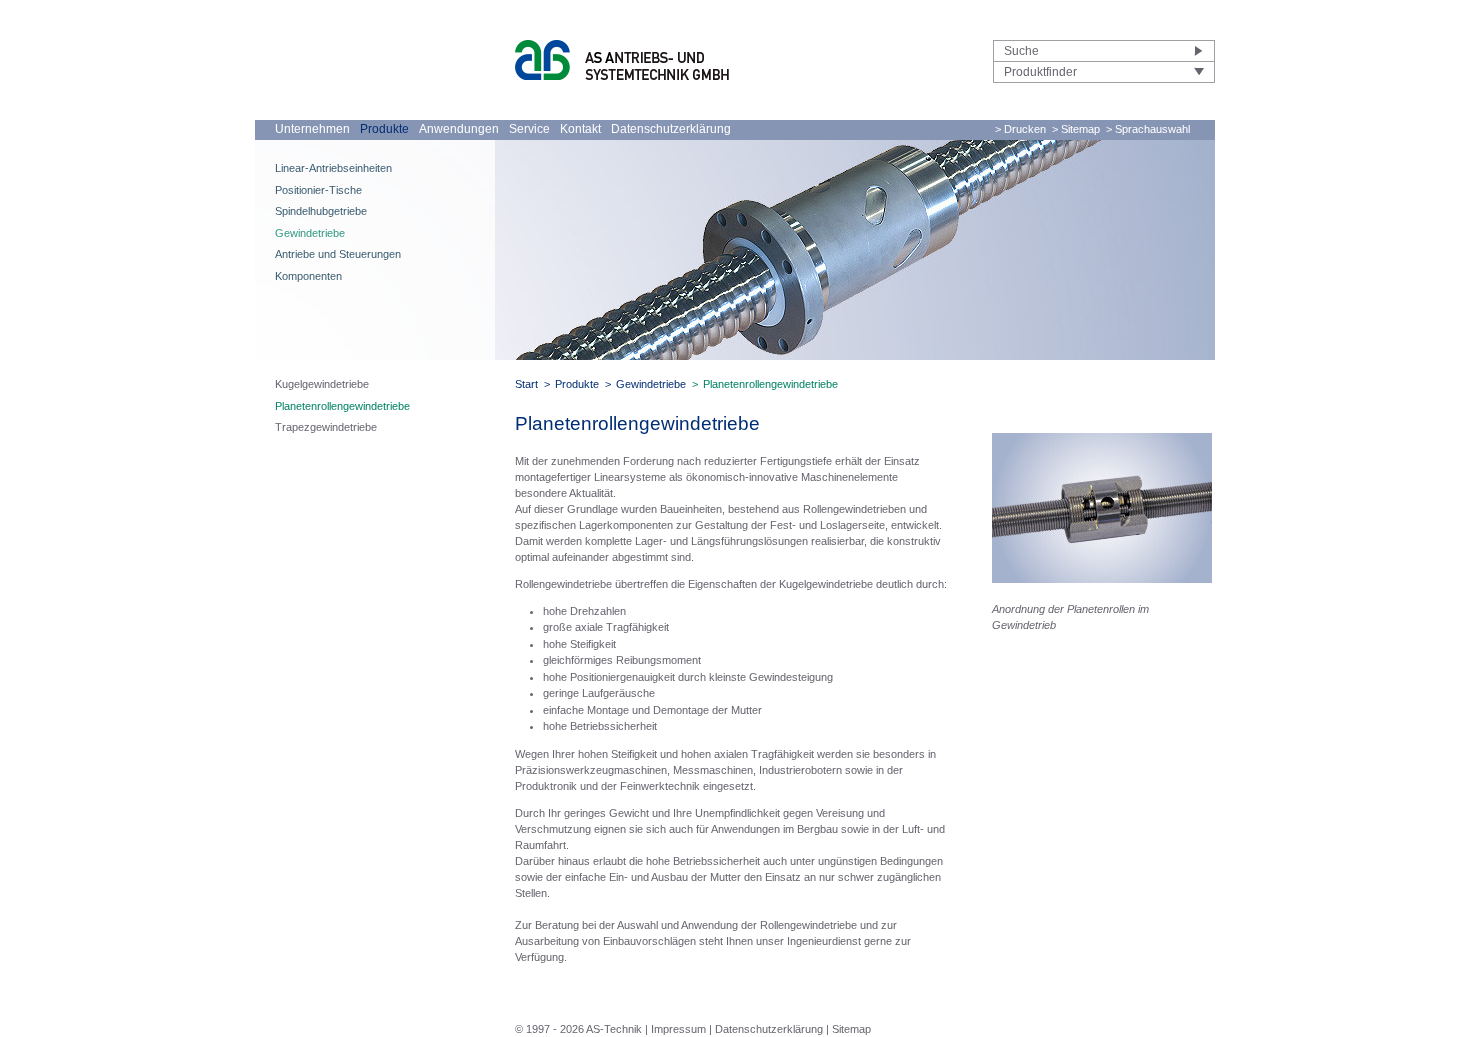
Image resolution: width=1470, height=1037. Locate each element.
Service (529, 129)
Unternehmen (312, 129)
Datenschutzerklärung (671, 129)
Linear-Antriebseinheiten (333, 168)
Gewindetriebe (310, 233)
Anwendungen (459, 129)
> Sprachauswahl (1148, 129)
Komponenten (308, 276)
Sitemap (851, 1029)
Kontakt (580, 129)
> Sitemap (1076, 129)
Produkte (384, 129)
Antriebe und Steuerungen (338, 254)
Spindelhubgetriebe (321, 211)
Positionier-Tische (318, 190)
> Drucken (1020, 129)
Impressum (678, 1029)
